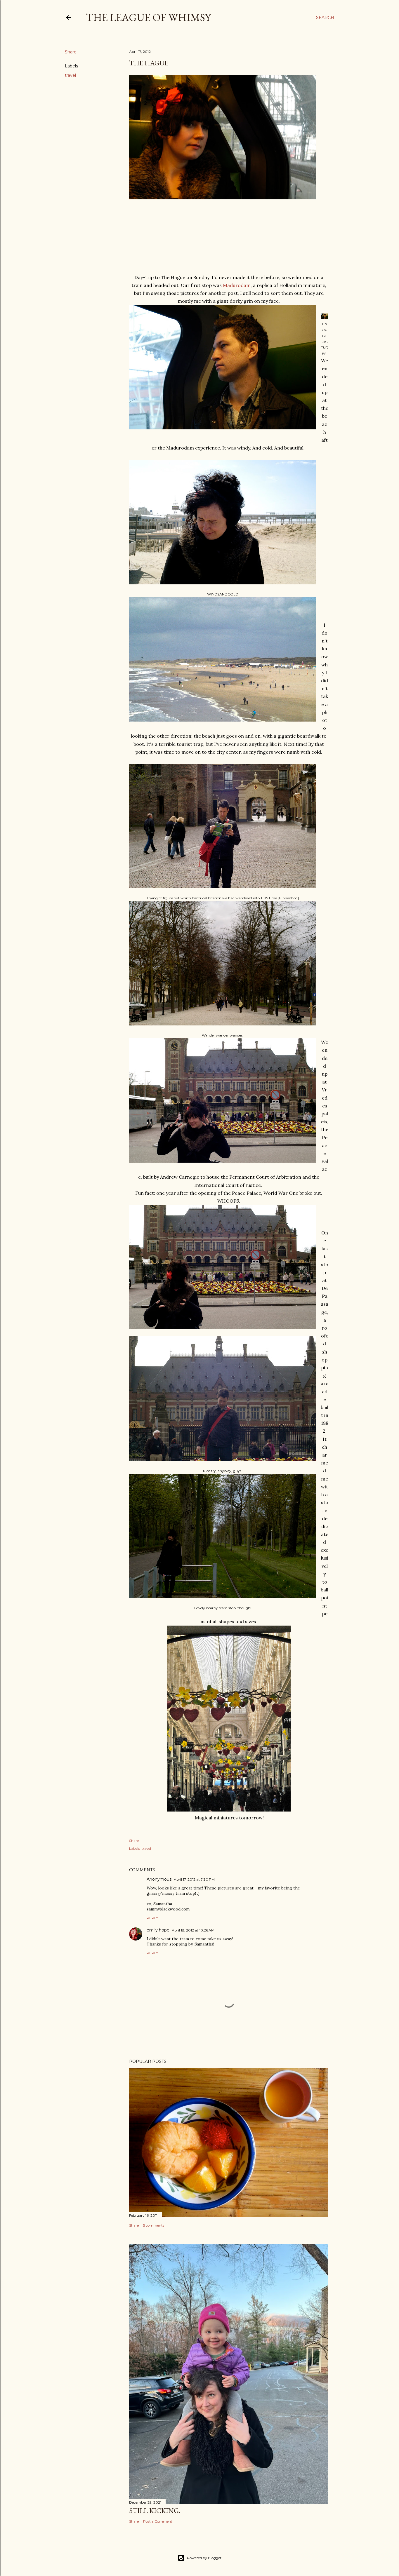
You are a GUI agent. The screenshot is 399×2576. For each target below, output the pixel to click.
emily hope (158, 1930)
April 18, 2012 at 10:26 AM (193, 1930)
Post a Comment (158, 2521)
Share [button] (71, 52)
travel (70, 75)
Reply (152, 1918)
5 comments (154, 2225)
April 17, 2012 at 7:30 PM (194, 1879)
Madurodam (237, 285)
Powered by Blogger (204, 2558)
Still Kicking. (155, 2510)
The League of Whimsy (148, 17)
